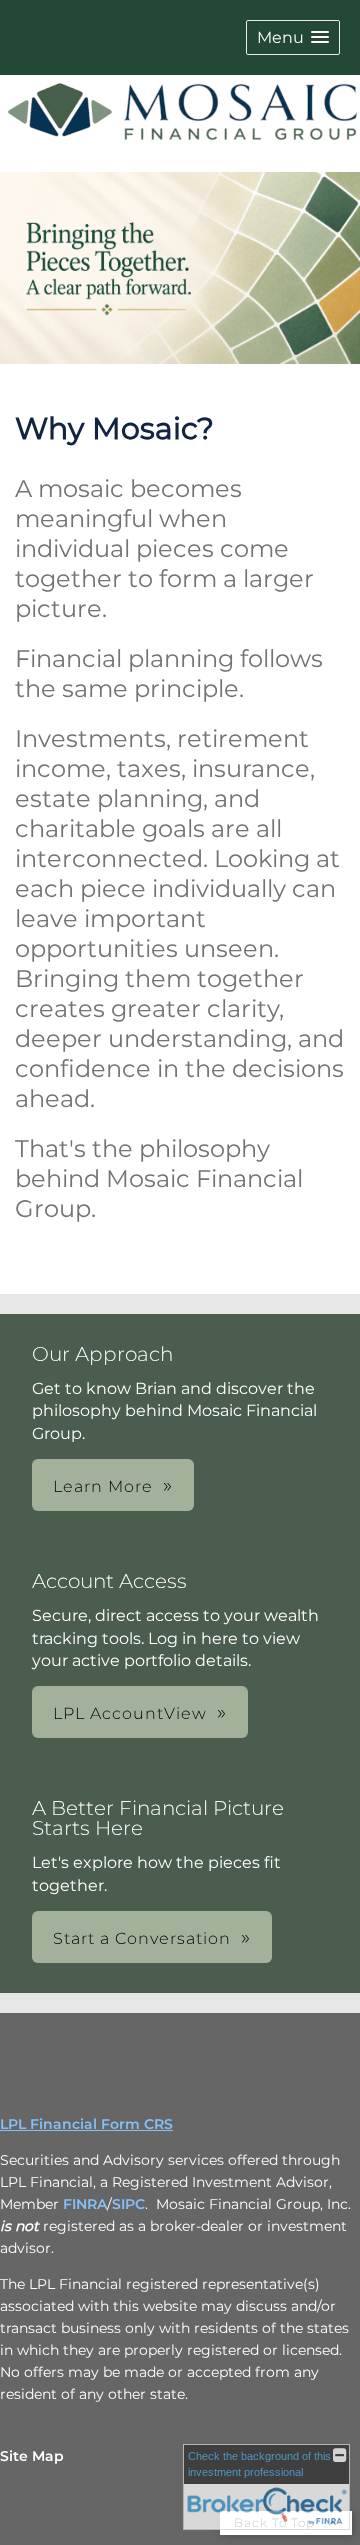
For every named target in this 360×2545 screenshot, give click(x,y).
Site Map (32, 2456)
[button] (293, 37)
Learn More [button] (103, 1486)
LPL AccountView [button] (130, 1713)
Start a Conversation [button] (142, 1938)
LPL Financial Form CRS (86, 2124)
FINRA (85, 2204)
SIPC (128, 2204)
